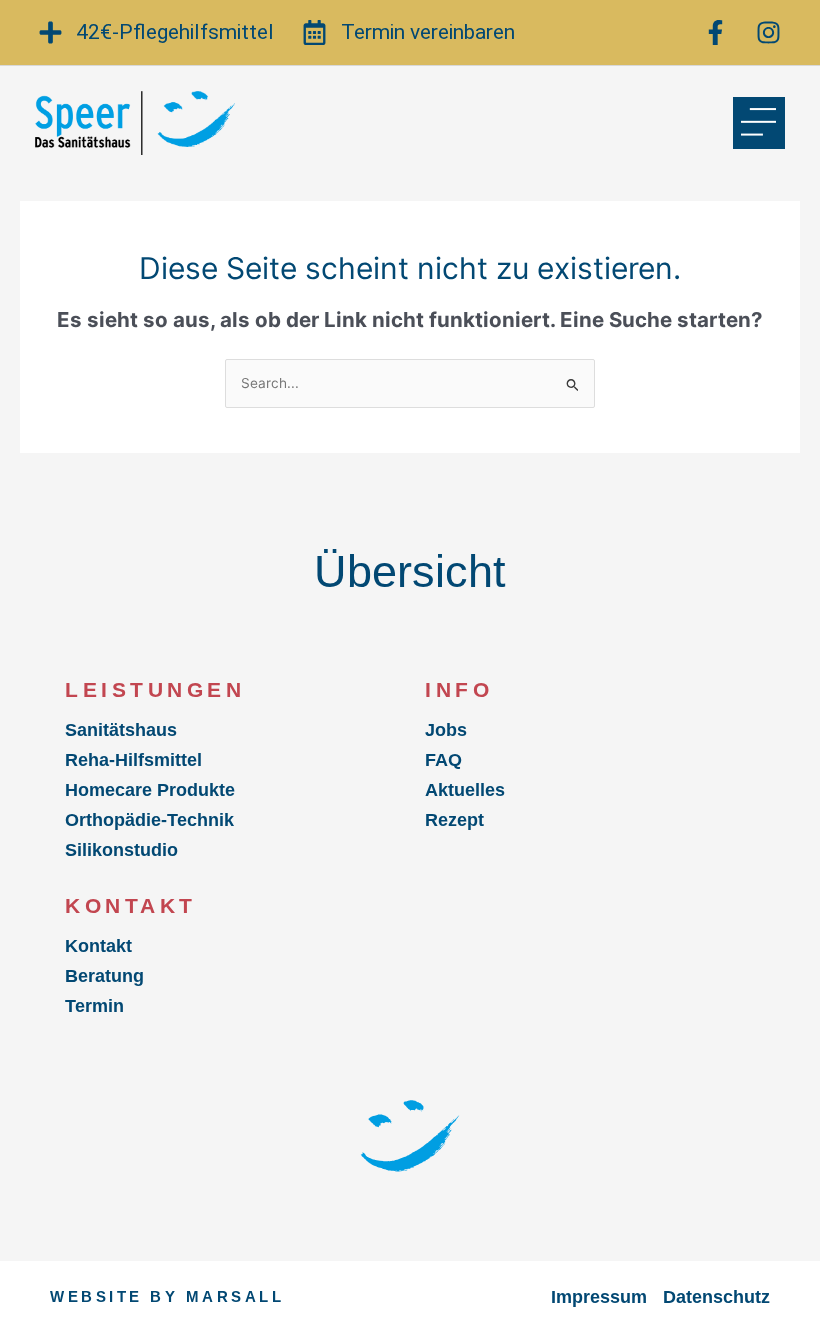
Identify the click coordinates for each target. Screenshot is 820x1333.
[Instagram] (771, 32)
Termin (94, 1006)
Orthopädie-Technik (149, 820)
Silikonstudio (121, 850)
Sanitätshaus (121, 730)
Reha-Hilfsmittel (133, 760)
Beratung (104, 976)
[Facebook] (718, 32)
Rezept (454, 820)
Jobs (446, 730)
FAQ (443, 760)
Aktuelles (465, 790)
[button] (759, 123)
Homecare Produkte (150, 790)
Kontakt (98, 946)
